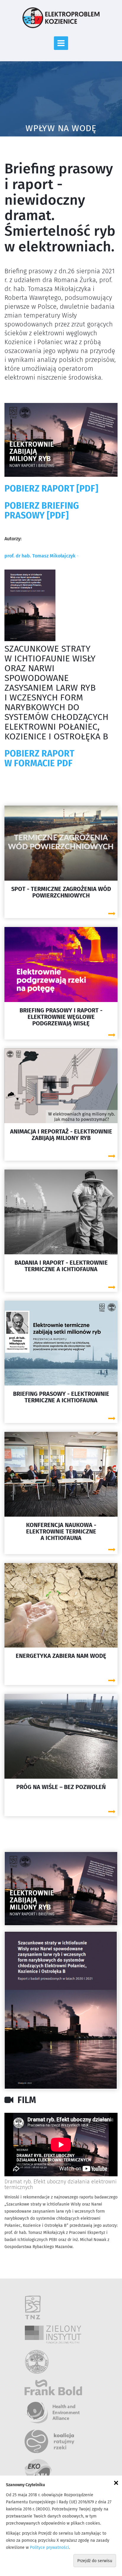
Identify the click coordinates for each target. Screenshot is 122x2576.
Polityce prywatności (49, 2548)
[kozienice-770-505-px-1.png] (61, 1889)
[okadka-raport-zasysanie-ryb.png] (61, 2010)
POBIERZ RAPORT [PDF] (51, 489)
